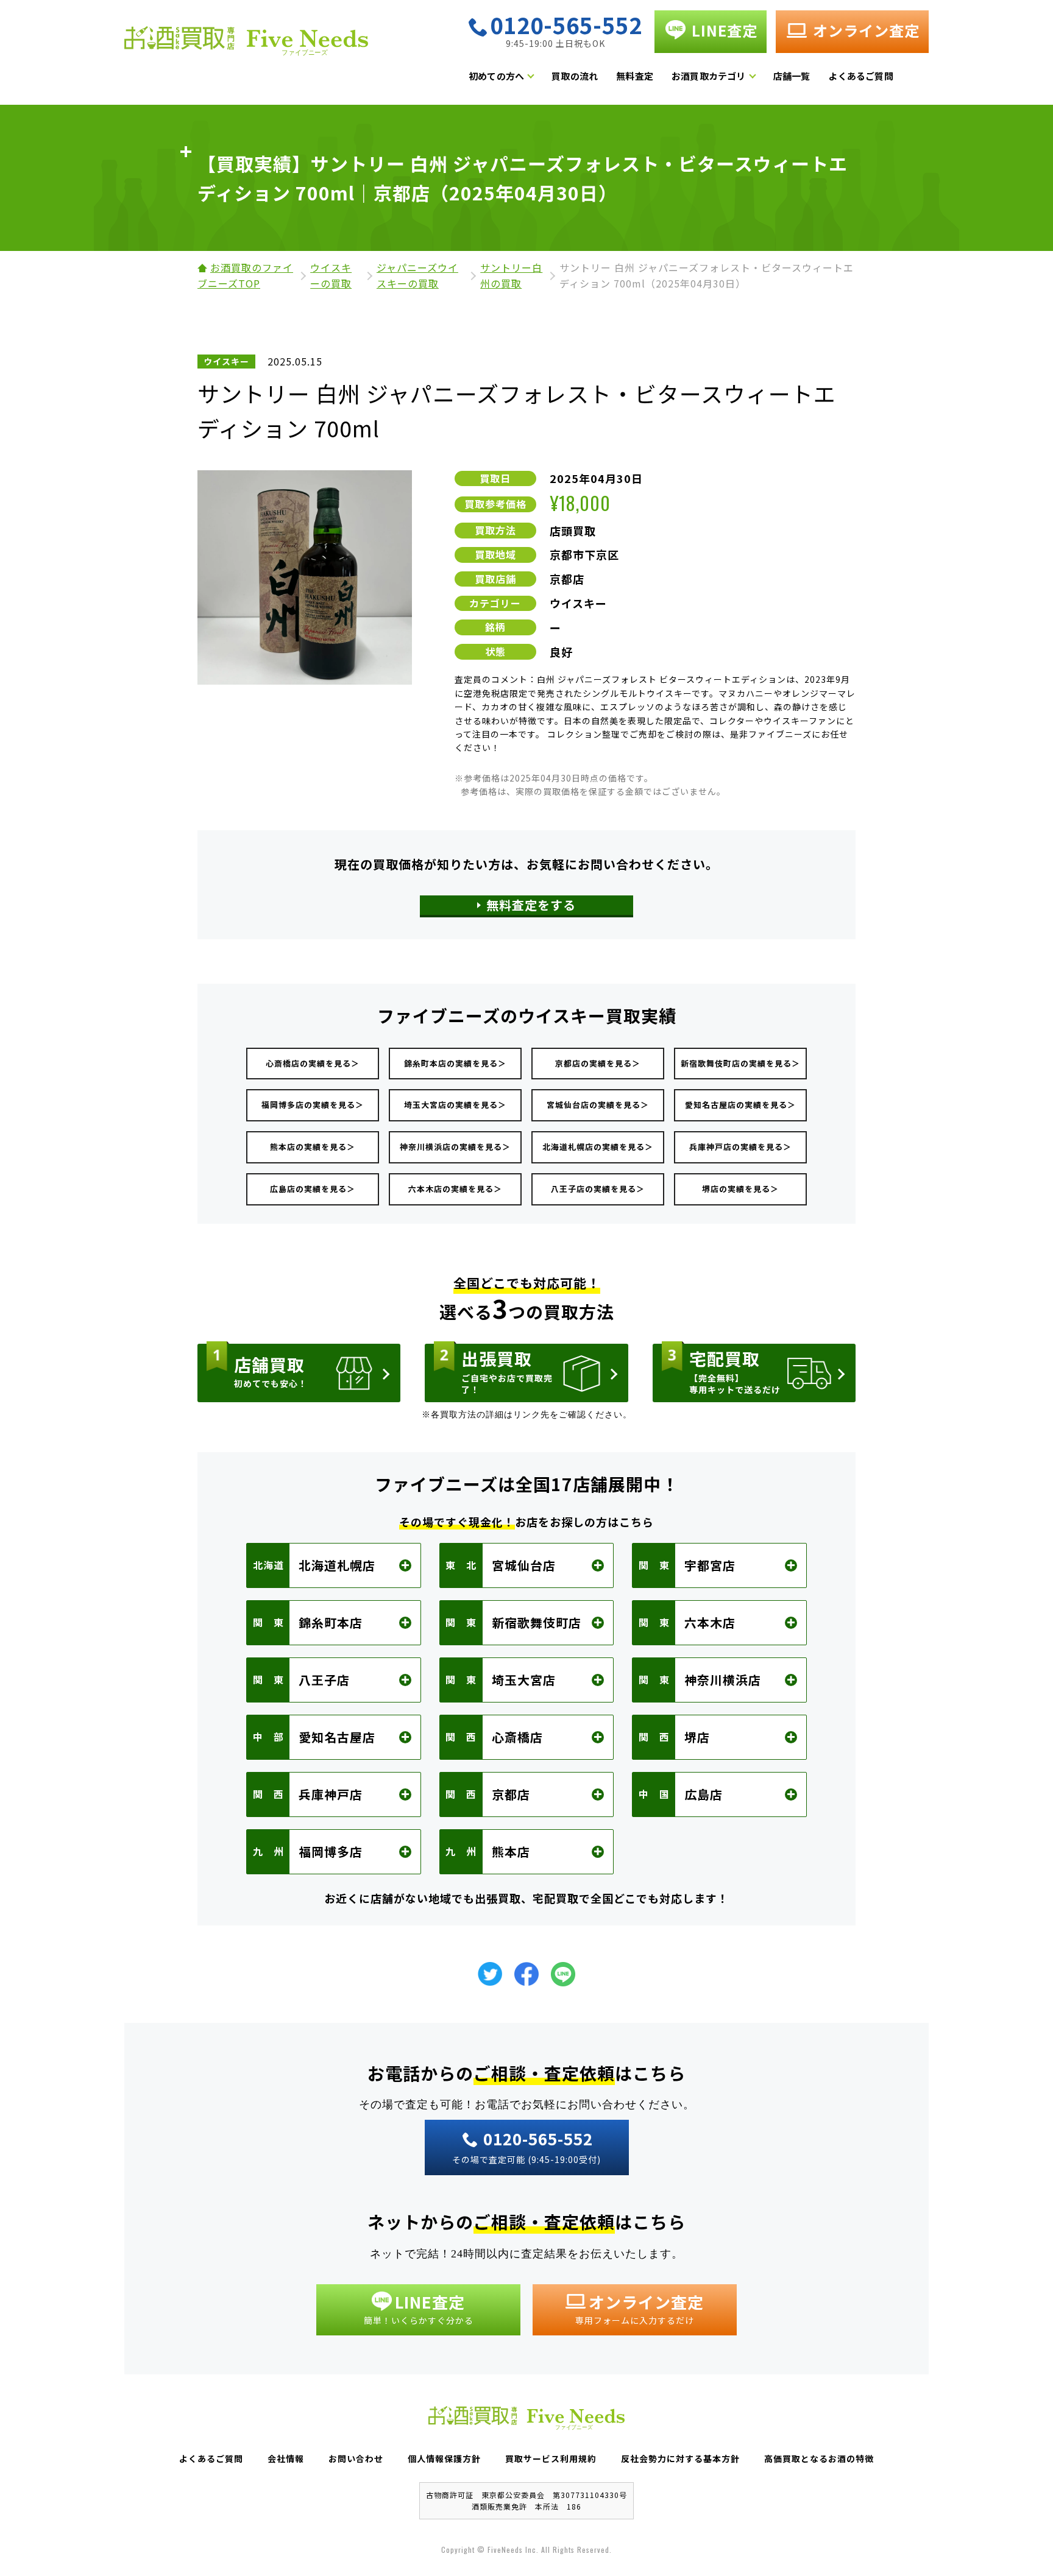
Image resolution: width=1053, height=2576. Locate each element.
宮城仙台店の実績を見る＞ (598, 1105)
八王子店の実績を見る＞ (598, 1189)
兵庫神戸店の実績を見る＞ (740, 1147)
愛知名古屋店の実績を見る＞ (740, 1105)
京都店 (567, 579)
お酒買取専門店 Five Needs (246, 44)
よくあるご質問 (860, 76)
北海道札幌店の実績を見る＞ (598, 1147)
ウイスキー (578, 603)
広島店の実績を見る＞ (313, 1189)
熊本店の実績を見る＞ (313, 1147)
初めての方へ (496, 76)
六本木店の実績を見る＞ (455, 1189)
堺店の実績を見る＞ (740, 1189)
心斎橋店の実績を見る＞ (313, 1063)
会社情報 (286, 2458)
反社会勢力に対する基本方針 (680, 2458)
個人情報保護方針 (444, 2458)
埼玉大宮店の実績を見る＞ (455, 1105)
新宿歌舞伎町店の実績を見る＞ (740, 1063)
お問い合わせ (356, 2458)
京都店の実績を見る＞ (598, 1063)
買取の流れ (575, 76)
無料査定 (635, 76)
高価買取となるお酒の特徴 (819, 2458)
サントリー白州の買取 (511, 275)
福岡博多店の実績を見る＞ (313, 1105)
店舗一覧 (792, 76)
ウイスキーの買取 (331, 275)
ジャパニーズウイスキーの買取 (417, 275)
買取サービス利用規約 (551, 2458)
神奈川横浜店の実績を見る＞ (455, 1147)
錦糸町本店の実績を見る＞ (455, 1063)
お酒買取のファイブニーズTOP (245, 275)
